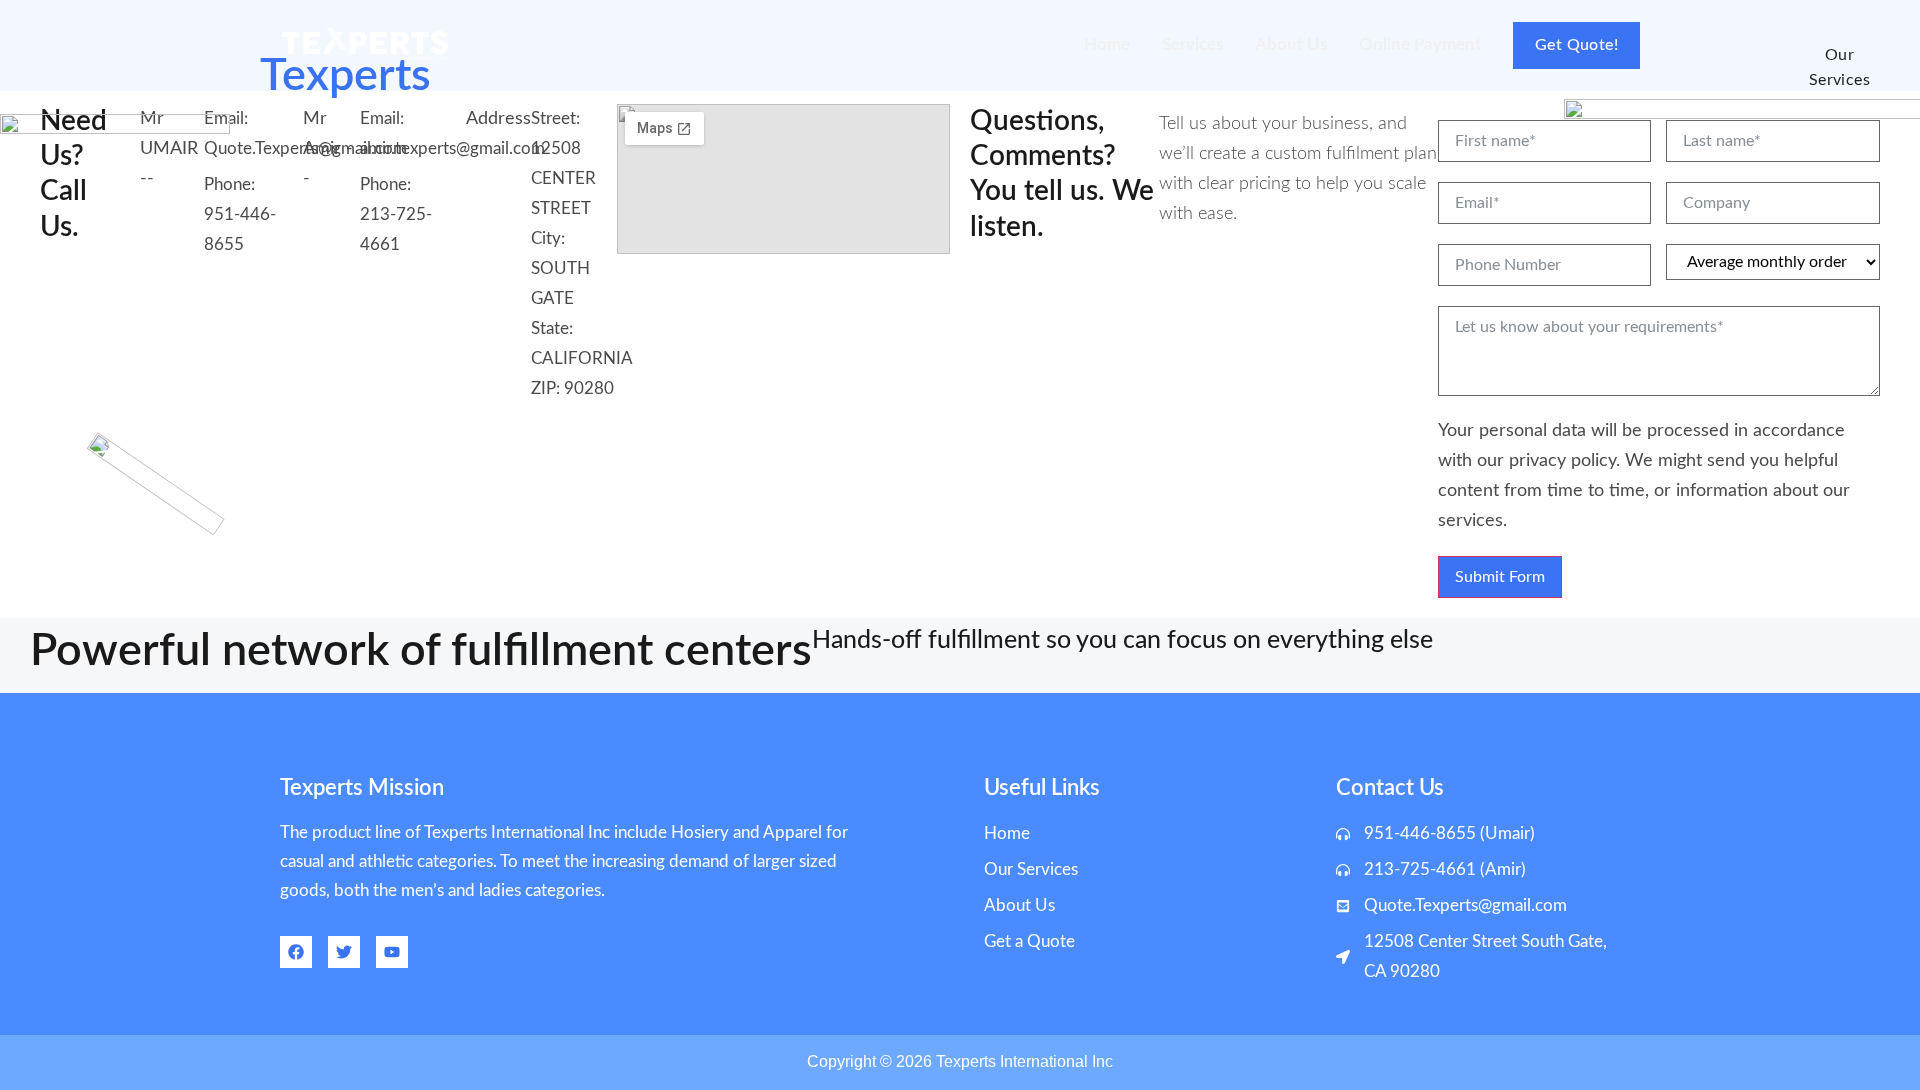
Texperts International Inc (1024, 1061)
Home (1107, 44)
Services (1192, 44)
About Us (1291, 44)
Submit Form (1500, 577)
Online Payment (1420, 44)
